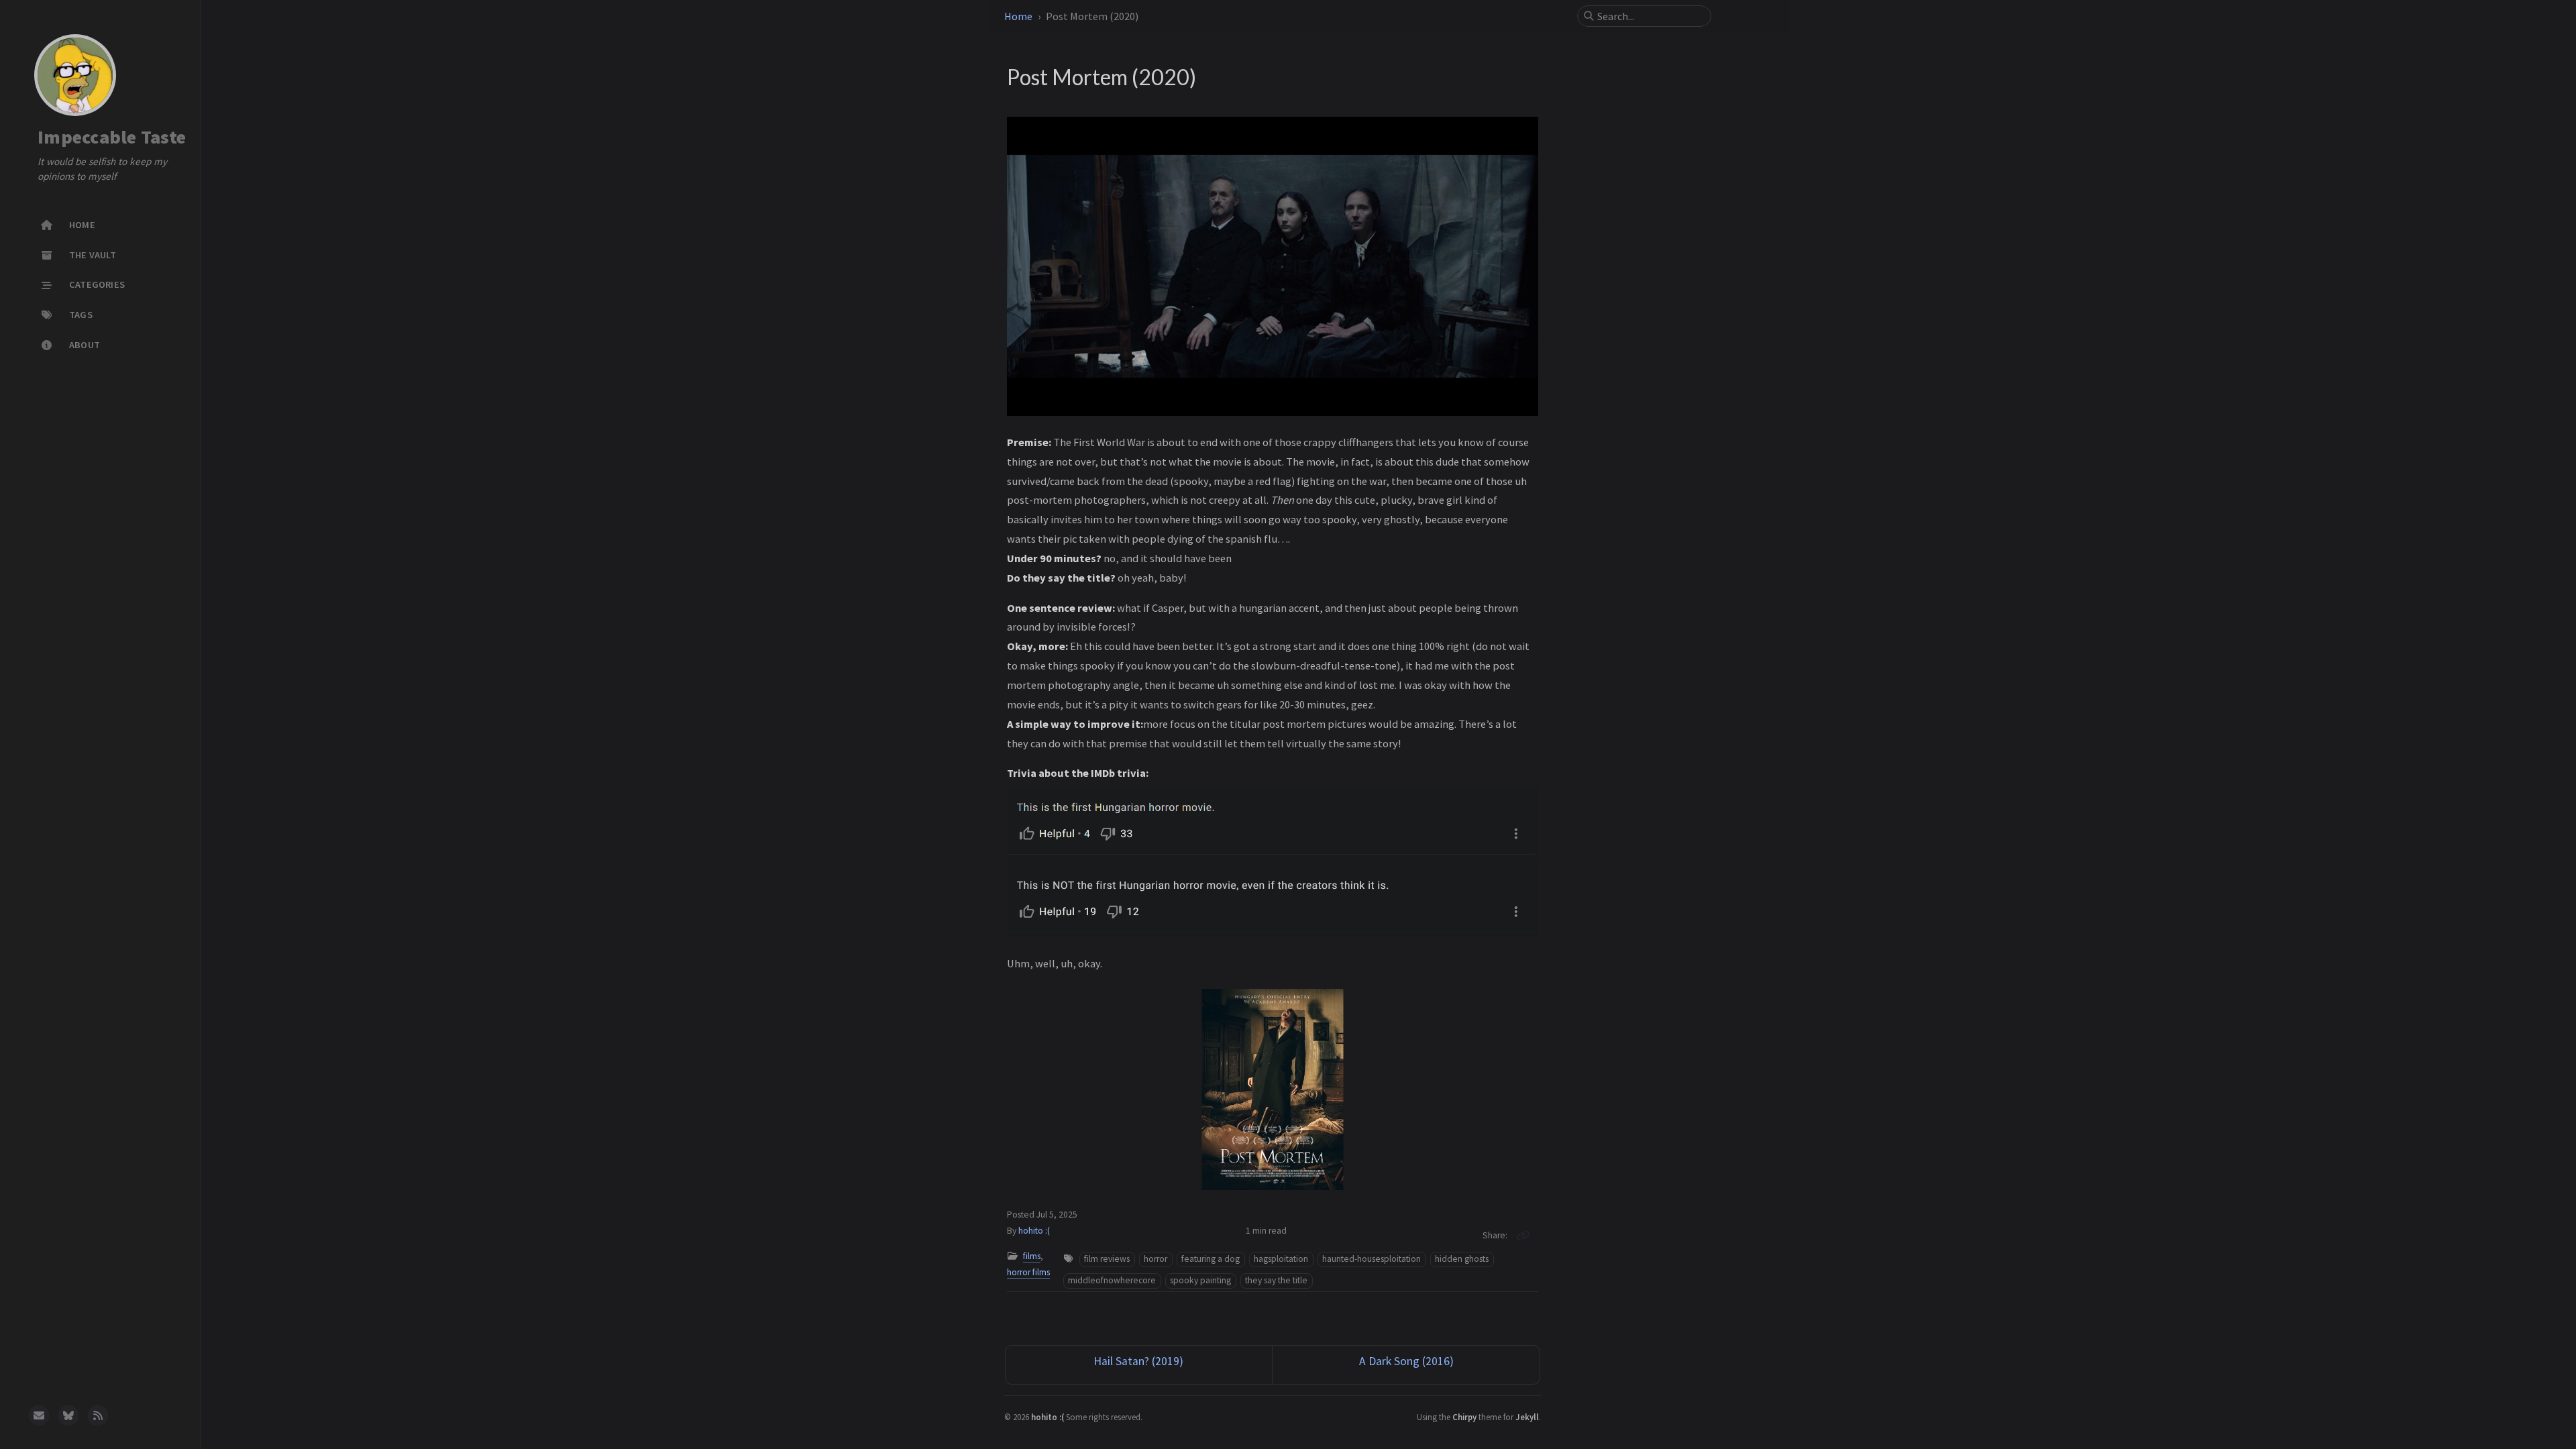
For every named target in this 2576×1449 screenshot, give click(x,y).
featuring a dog (1211, 1259)
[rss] (98, 1415)
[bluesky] (68, 1415)
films (1032, 1256)
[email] (39, 1415)
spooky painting (1200, 1280)
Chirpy (1464, 1417)
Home (1018, 16)
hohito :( (1034, 1231)
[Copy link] (1523, 1236)
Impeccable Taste (112, 138)
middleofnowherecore (1112, 1280)
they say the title (1276, 1280)
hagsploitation (1281, 1259)
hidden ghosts (1462, 1259)
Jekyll (1527, 1417)
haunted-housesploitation (1372, 1259)
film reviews (1107, 1259)
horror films (1028, 1272)
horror (1156, 1259)
